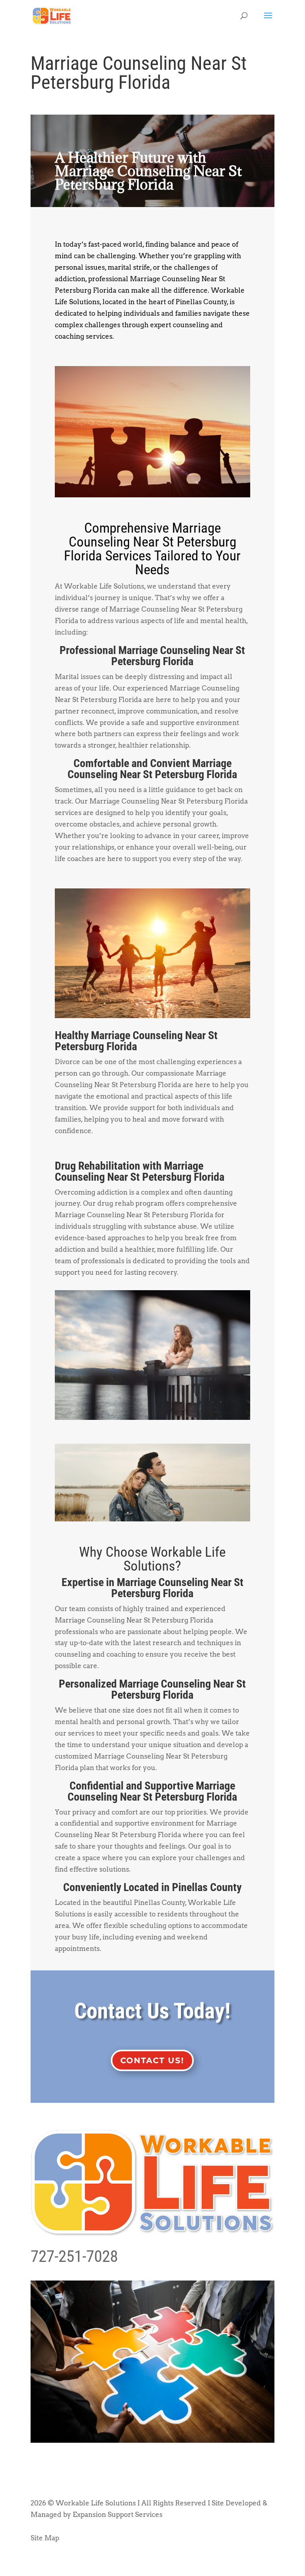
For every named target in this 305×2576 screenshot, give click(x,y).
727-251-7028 (74, 2256)
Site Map (45, 2538)
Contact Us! (152, 2060)
